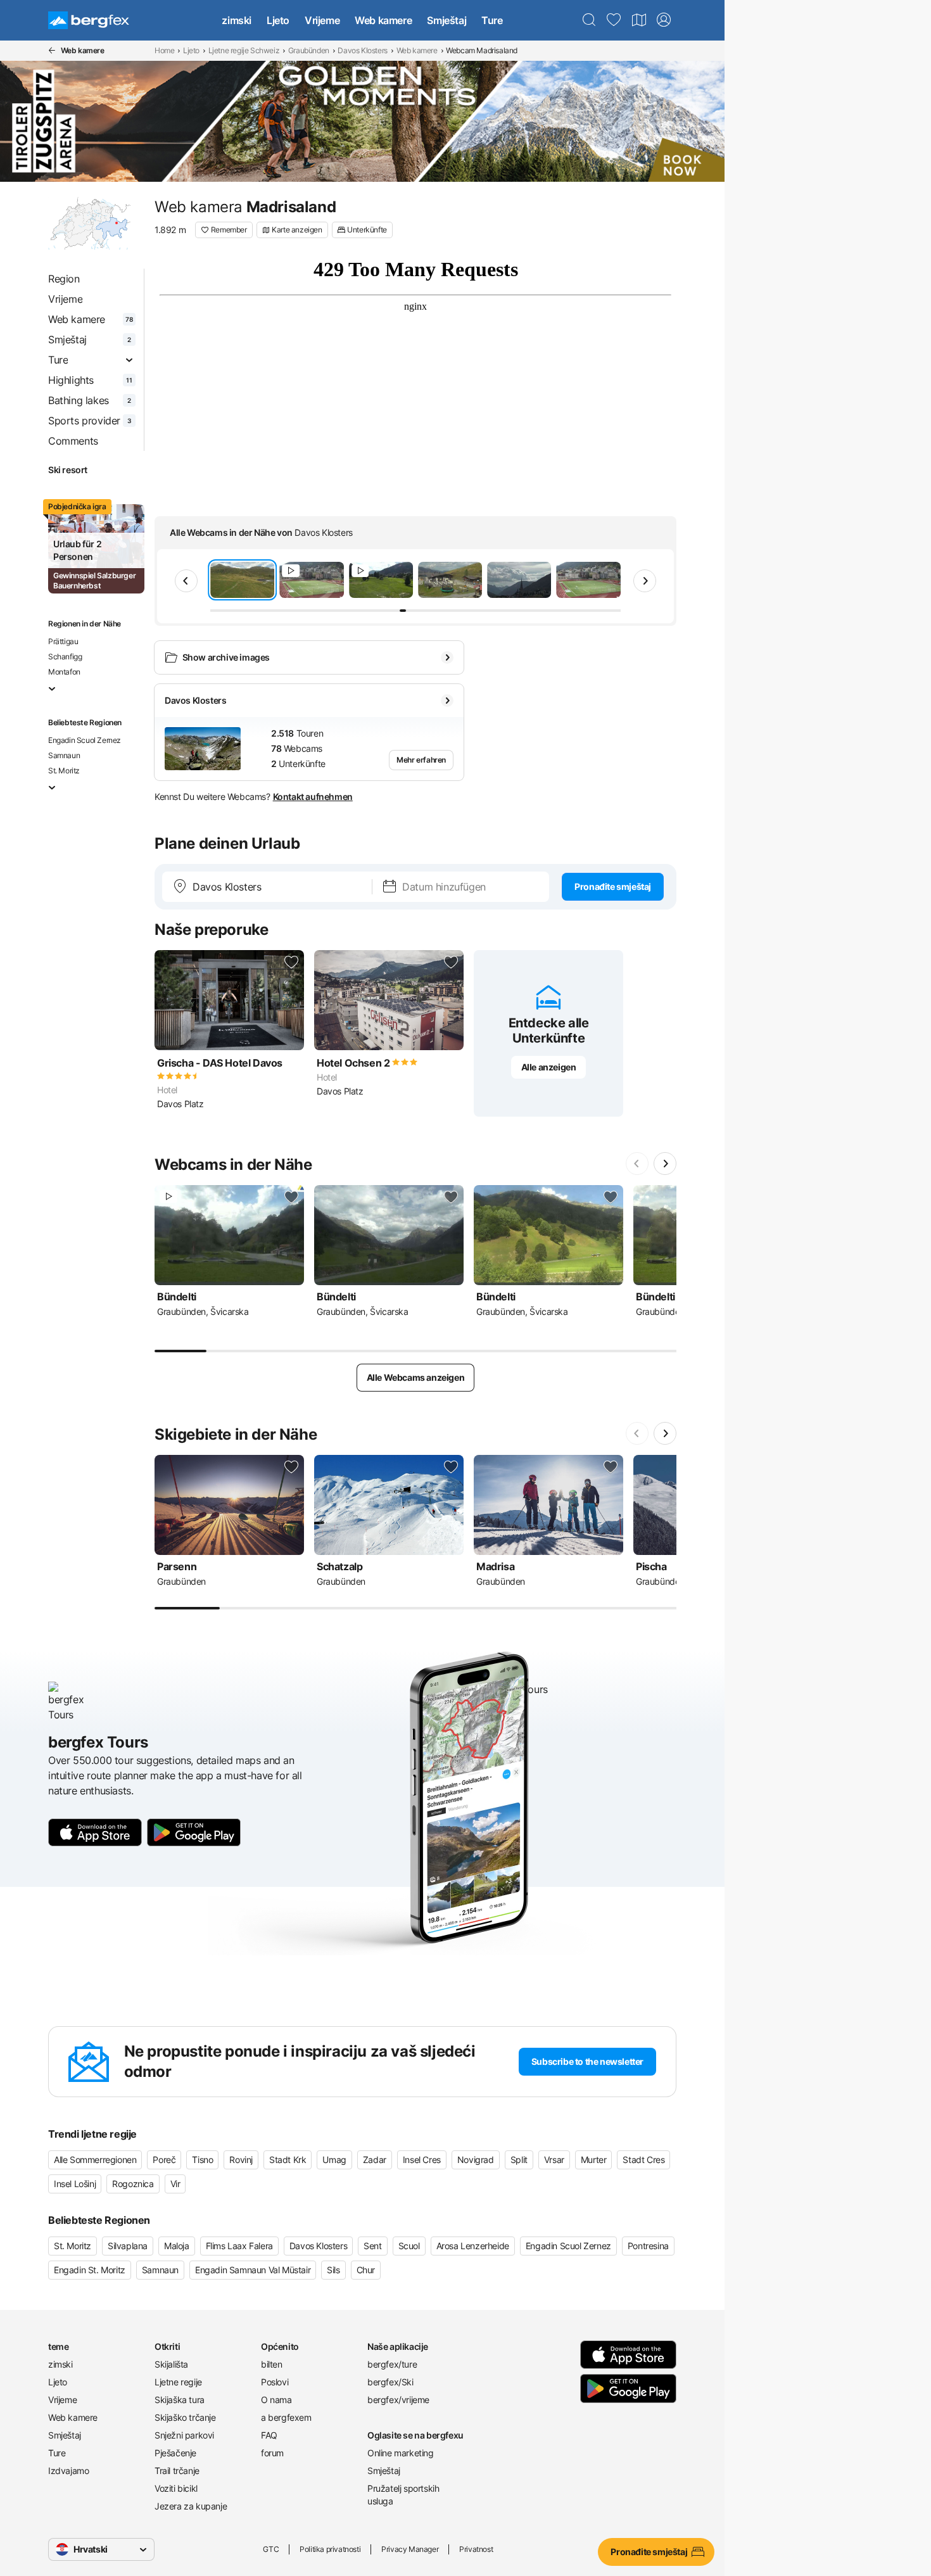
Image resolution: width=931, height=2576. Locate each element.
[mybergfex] (664, 20)
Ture (492, 20)
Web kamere (383, 20)
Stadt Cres (643, 2160)
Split (519, 2160)
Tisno (202, 2160)
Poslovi (275, 2382)
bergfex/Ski (390, 2382)
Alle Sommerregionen (95, 2160)
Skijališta (171, 2364)
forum (272, 2453)
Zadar (375, 2160)
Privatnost (476, 2549)
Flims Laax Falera (239, 2246)
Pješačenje (175, 2453)
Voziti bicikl (176, 2488)
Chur (366, 2270)
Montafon (64, 672)
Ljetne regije (178, 2382)
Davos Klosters (362, 50)
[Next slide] (645, 581)
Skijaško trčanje (185, 2417)
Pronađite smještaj (613, 886)
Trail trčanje (177, 2471)
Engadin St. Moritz (90, 2270)
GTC (271, 2549)
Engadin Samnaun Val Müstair (253, 2270)
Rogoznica (133, 2184)
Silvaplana (128, 2246)
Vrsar (554, 2160)
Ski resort (68, 470)
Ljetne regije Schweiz (244, 50)
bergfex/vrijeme (398, 2400)
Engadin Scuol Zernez (85, 740)
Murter (594, 2160)
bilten (272, 2364)
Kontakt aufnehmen (313, 796)
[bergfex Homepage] (89, 20)
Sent (372, 2246)
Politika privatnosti (330, 2549)
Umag (334, 2160)
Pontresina (648, 2246)
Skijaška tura (180, 2400)
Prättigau (63, 641)
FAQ (269, 2435)
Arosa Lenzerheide (473, 2246)
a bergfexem (286, 2417)
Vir (175, 2184)
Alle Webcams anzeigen (416, 1377)
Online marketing (401, 2453)
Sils (333, 2270)
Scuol (409, 2246)
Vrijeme (322, 20)
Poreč (164, 2160)
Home (164, 50)
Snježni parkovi (184, 2435)
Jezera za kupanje (191, 2506)
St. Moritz (64, 771)
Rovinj (241, 2160)
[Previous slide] (186, 581)
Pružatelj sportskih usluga (403, 2495)
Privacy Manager (410, 2549)
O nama (276, 2400)
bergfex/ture (392, 2364)
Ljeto (278, 20)
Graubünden (309, 50)
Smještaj (446, 20)
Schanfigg (65, 657)
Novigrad (476, 2160)
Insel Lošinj (75, 2184)
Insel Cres (422, 2160)
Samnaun (64, 755)
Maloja (177, 2246)
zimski (237, 20)
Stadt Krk (288, 2160)
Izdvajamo (68, 2471)
